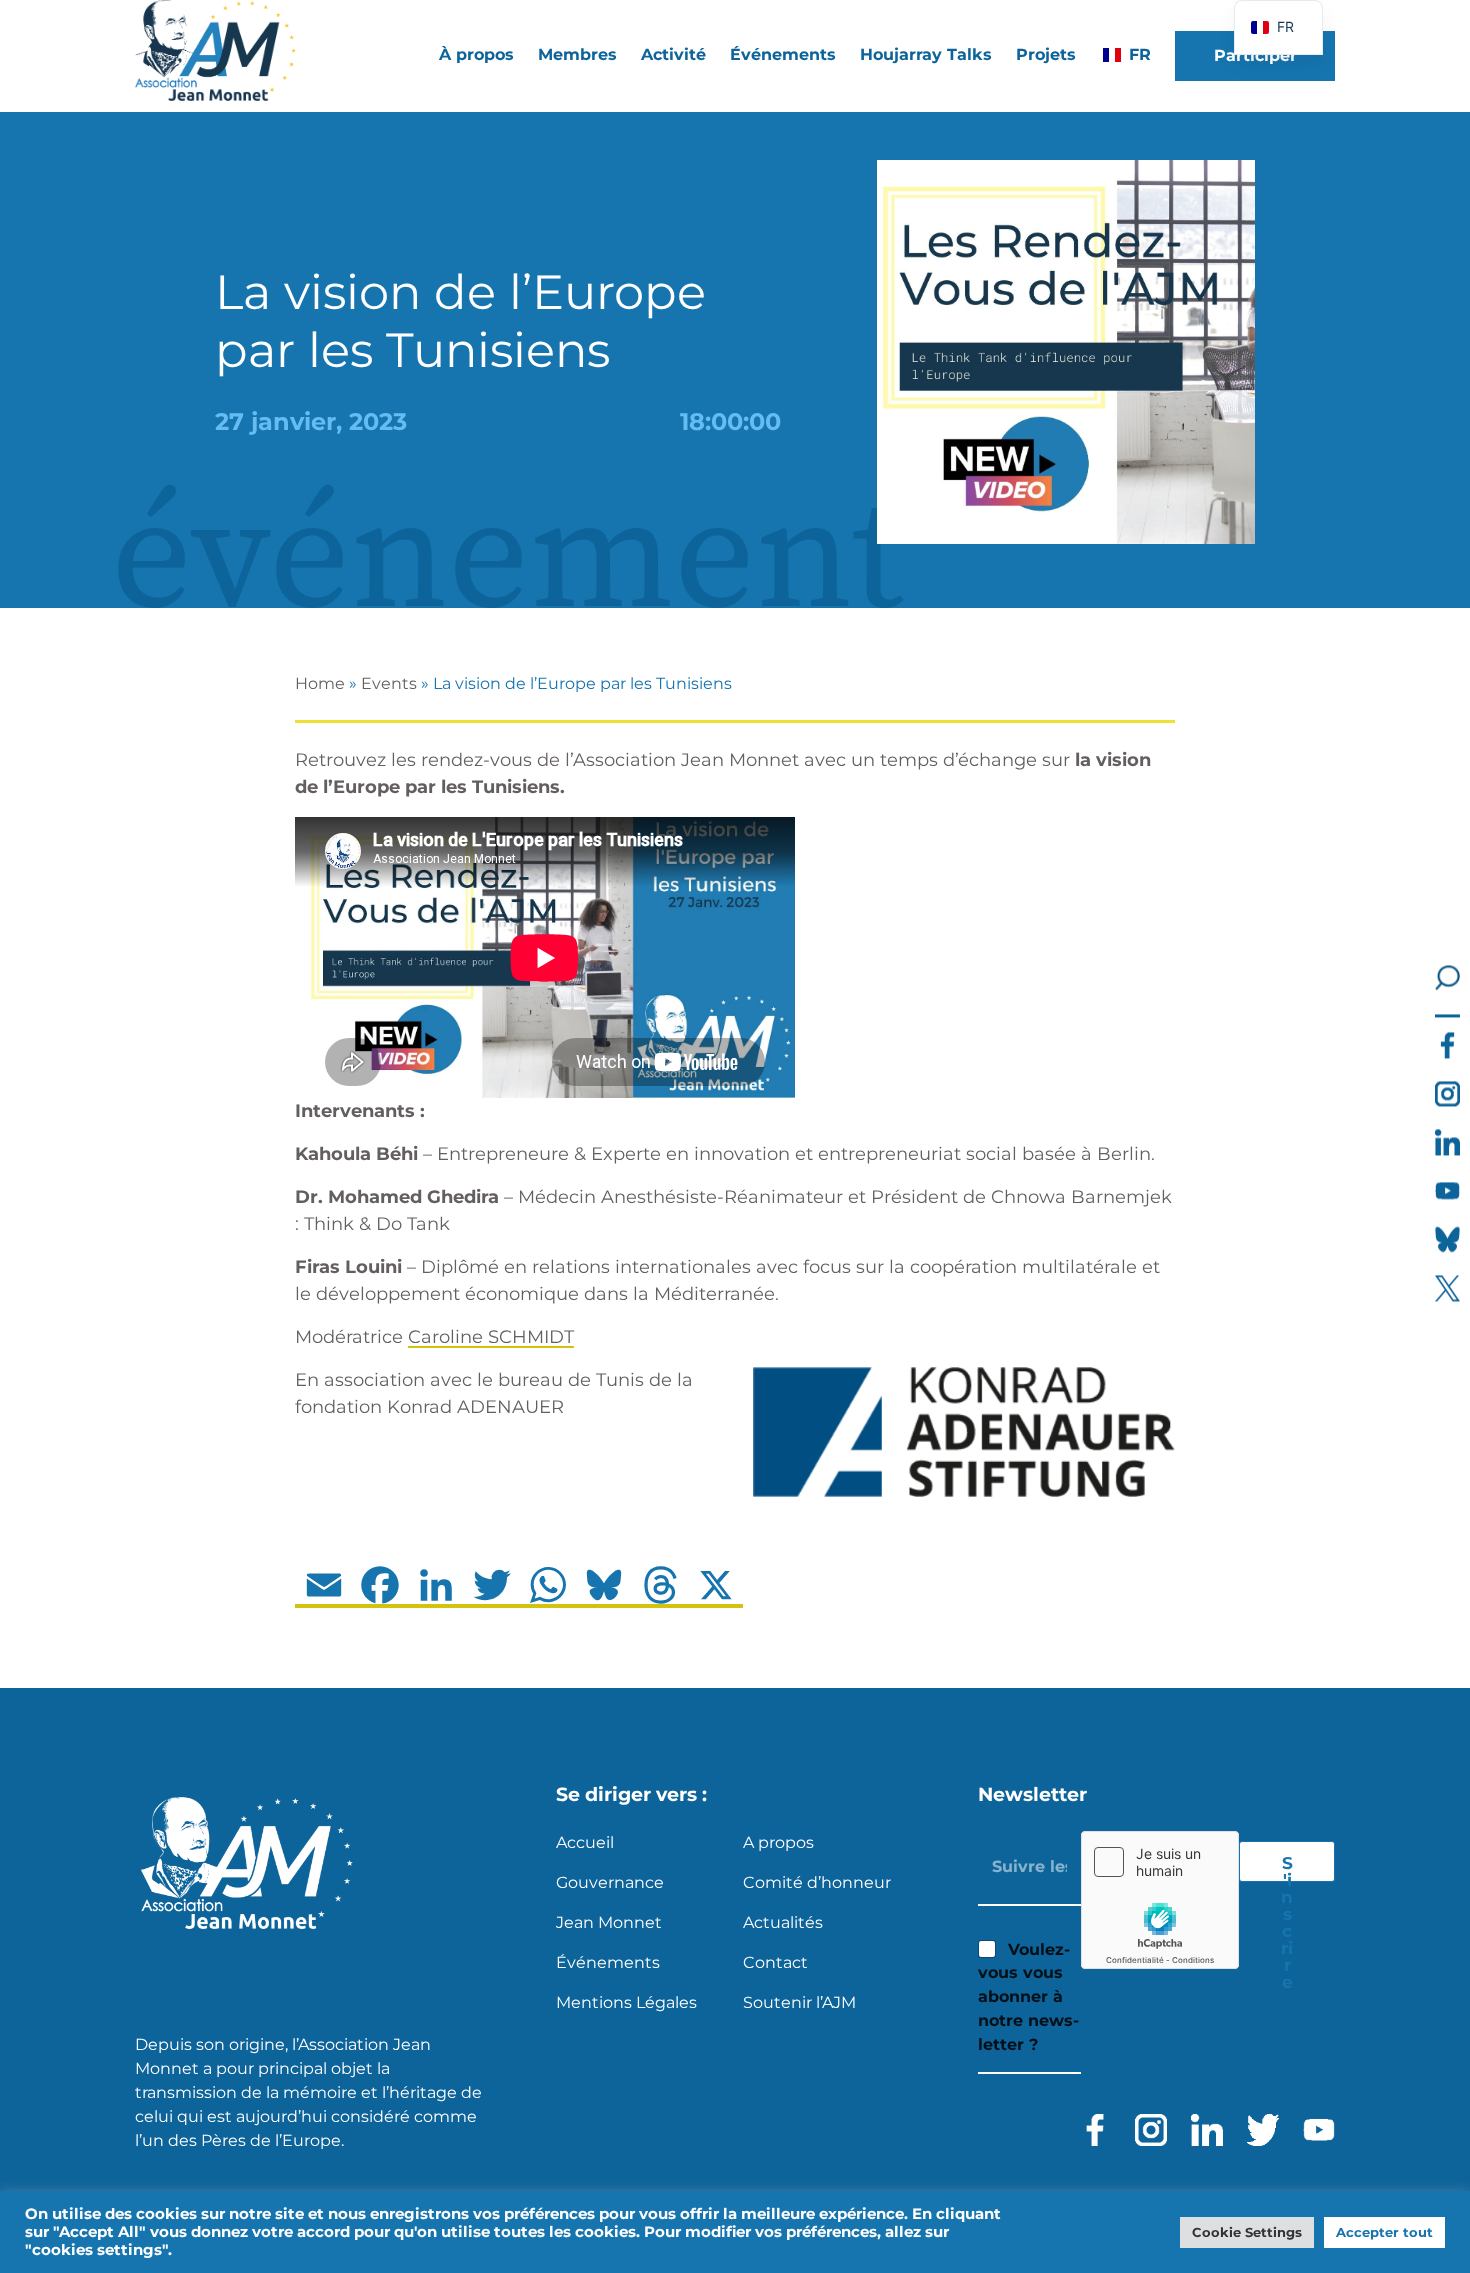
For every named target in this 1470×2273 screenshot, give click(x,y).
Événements (783, 54)
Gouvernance (610, 1882)
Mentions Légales (626, 2002)
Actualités (783, 1922)
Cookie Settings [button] (1247, 2232)
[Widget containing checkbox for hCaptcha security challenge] (1160, 1900)
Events (389, 683)
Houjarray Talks (926, 54)
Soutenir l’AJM (799, 2002)
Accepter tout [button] (1384, 2232)
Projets (1046, 54)
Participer (1255, 55)
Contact (775, 1962)
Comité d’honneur (817, 1882)
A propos (778, 1842)
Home (320, 683)
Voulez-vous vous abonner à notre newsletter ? (1028, 1997)
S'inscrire (1287, 1867)
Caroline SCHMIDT (491, 1337)
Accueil (585, 1842)
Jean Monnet (609, 1922)
